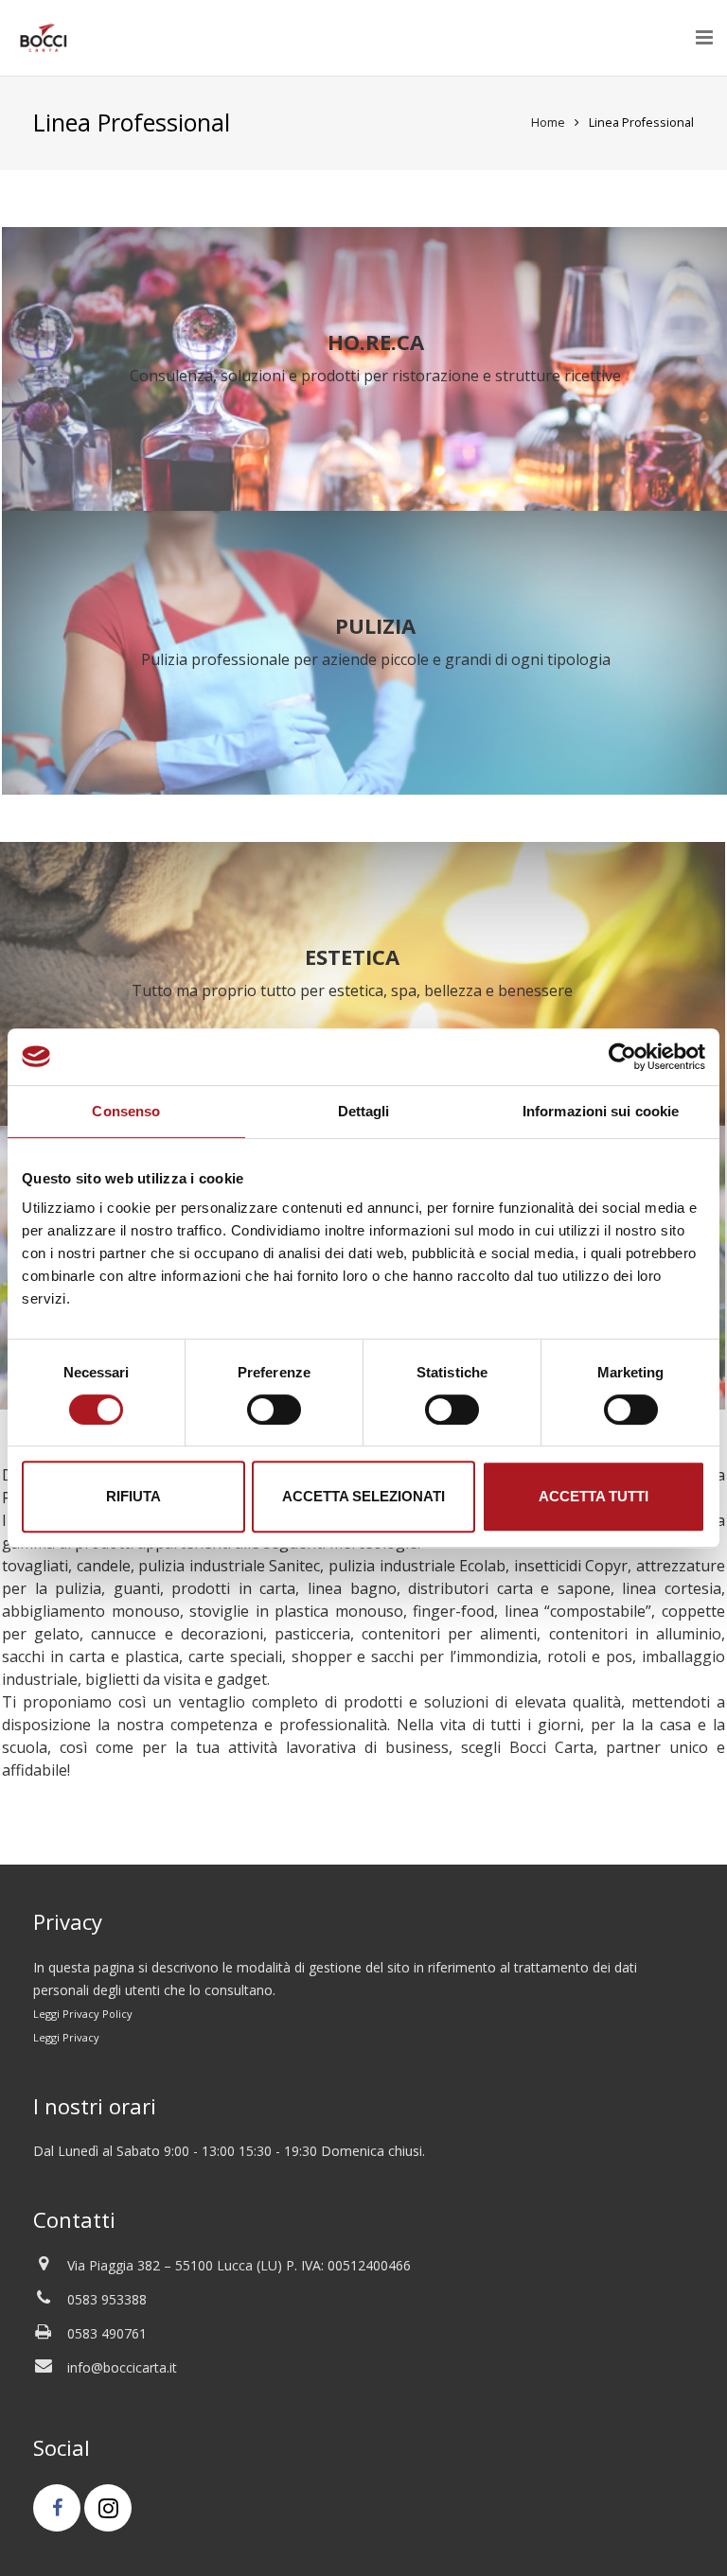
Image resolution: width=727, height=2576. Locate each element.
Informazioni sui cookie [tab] (601, 1111)
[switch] (274, 1410)
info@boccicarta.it (122, 2367)
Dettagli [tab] (364, 1111)
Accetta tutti (594, 1496)
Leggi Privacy (66, 2037)
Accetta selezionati (363, 1496)
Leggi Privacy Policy (83, 2014)
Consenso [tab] (126, 1111)
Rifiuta (133, 1496)
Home (548, 123)
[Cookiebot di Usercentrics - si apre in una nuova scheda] (622, 1057)
